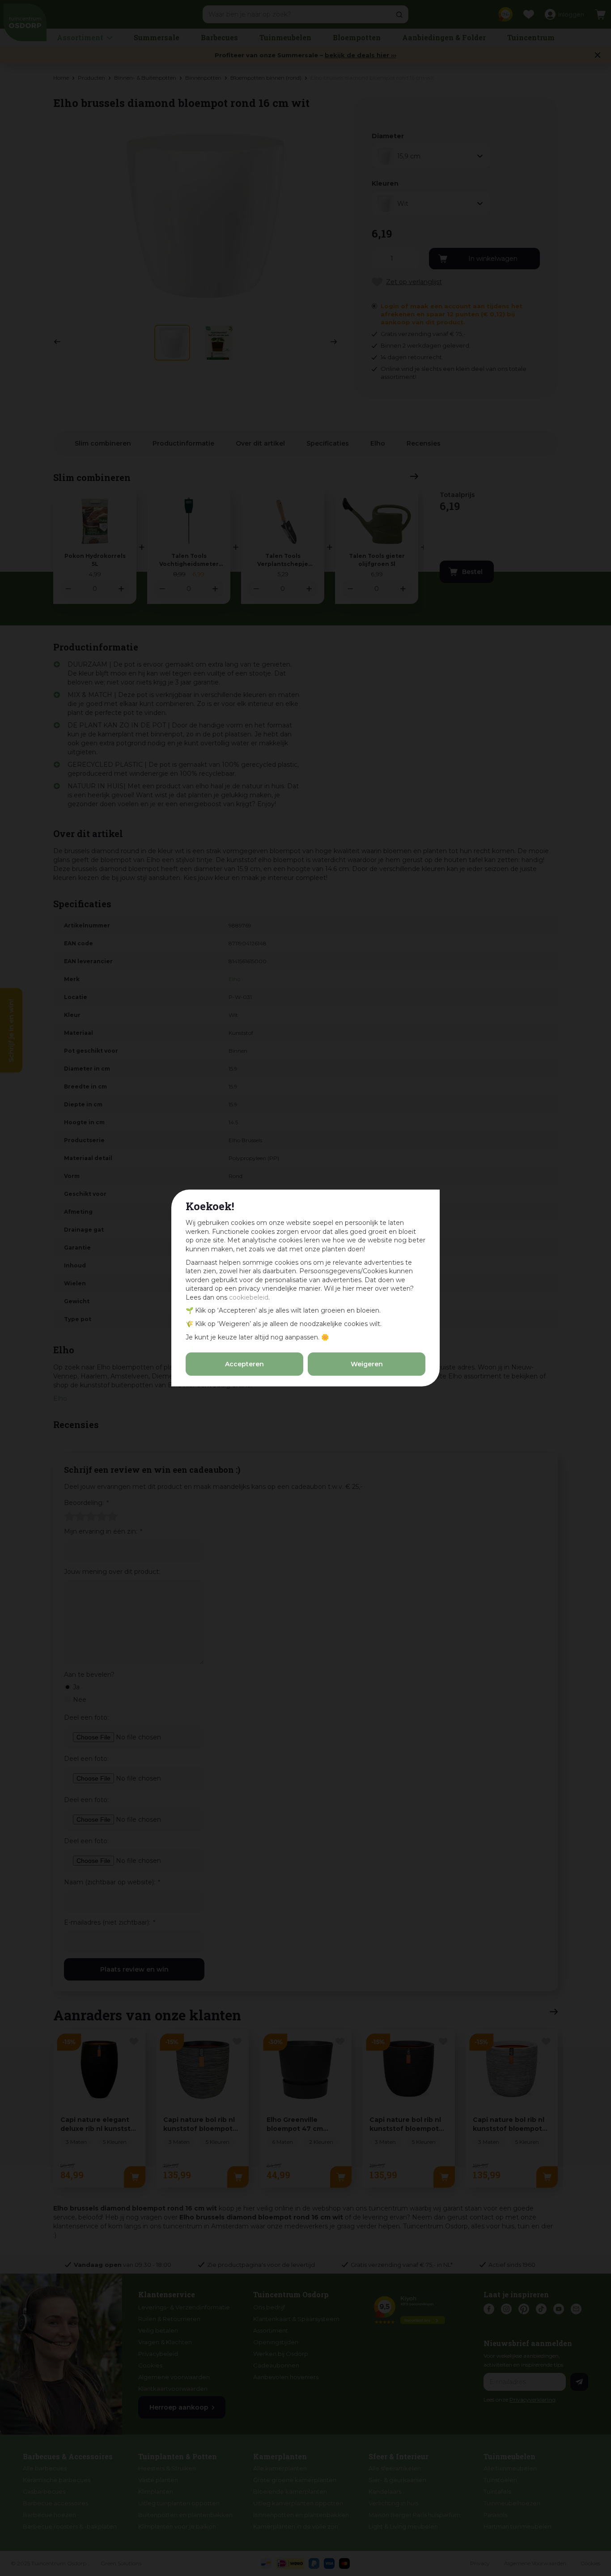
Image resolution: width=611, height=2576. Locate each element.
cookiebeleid (249, 1297)
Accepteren (244, 1364)
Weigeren (367, 1364)
